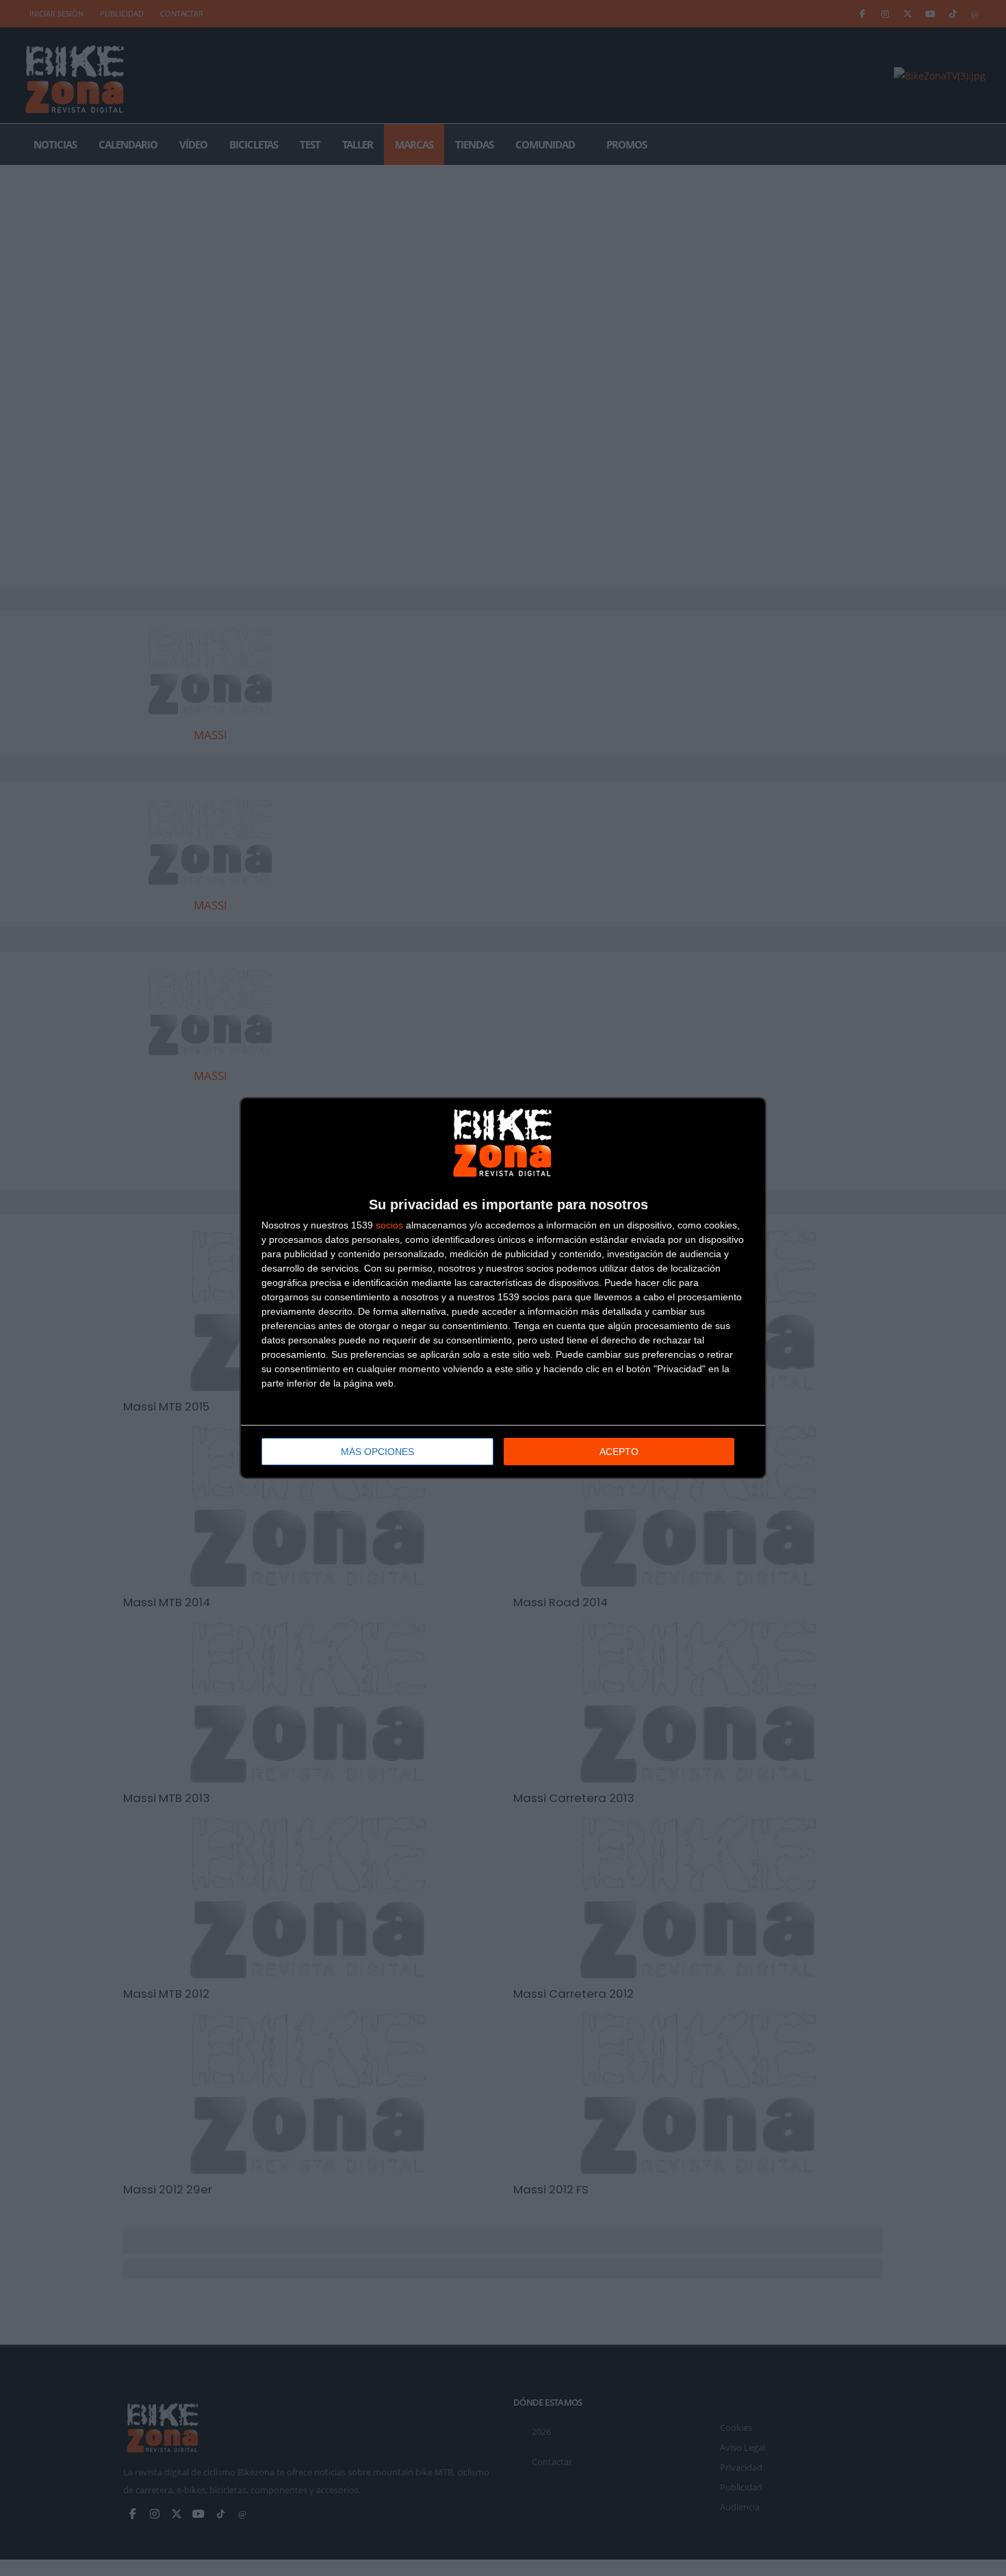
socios (389, 1225)
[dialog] (503, 1288)
